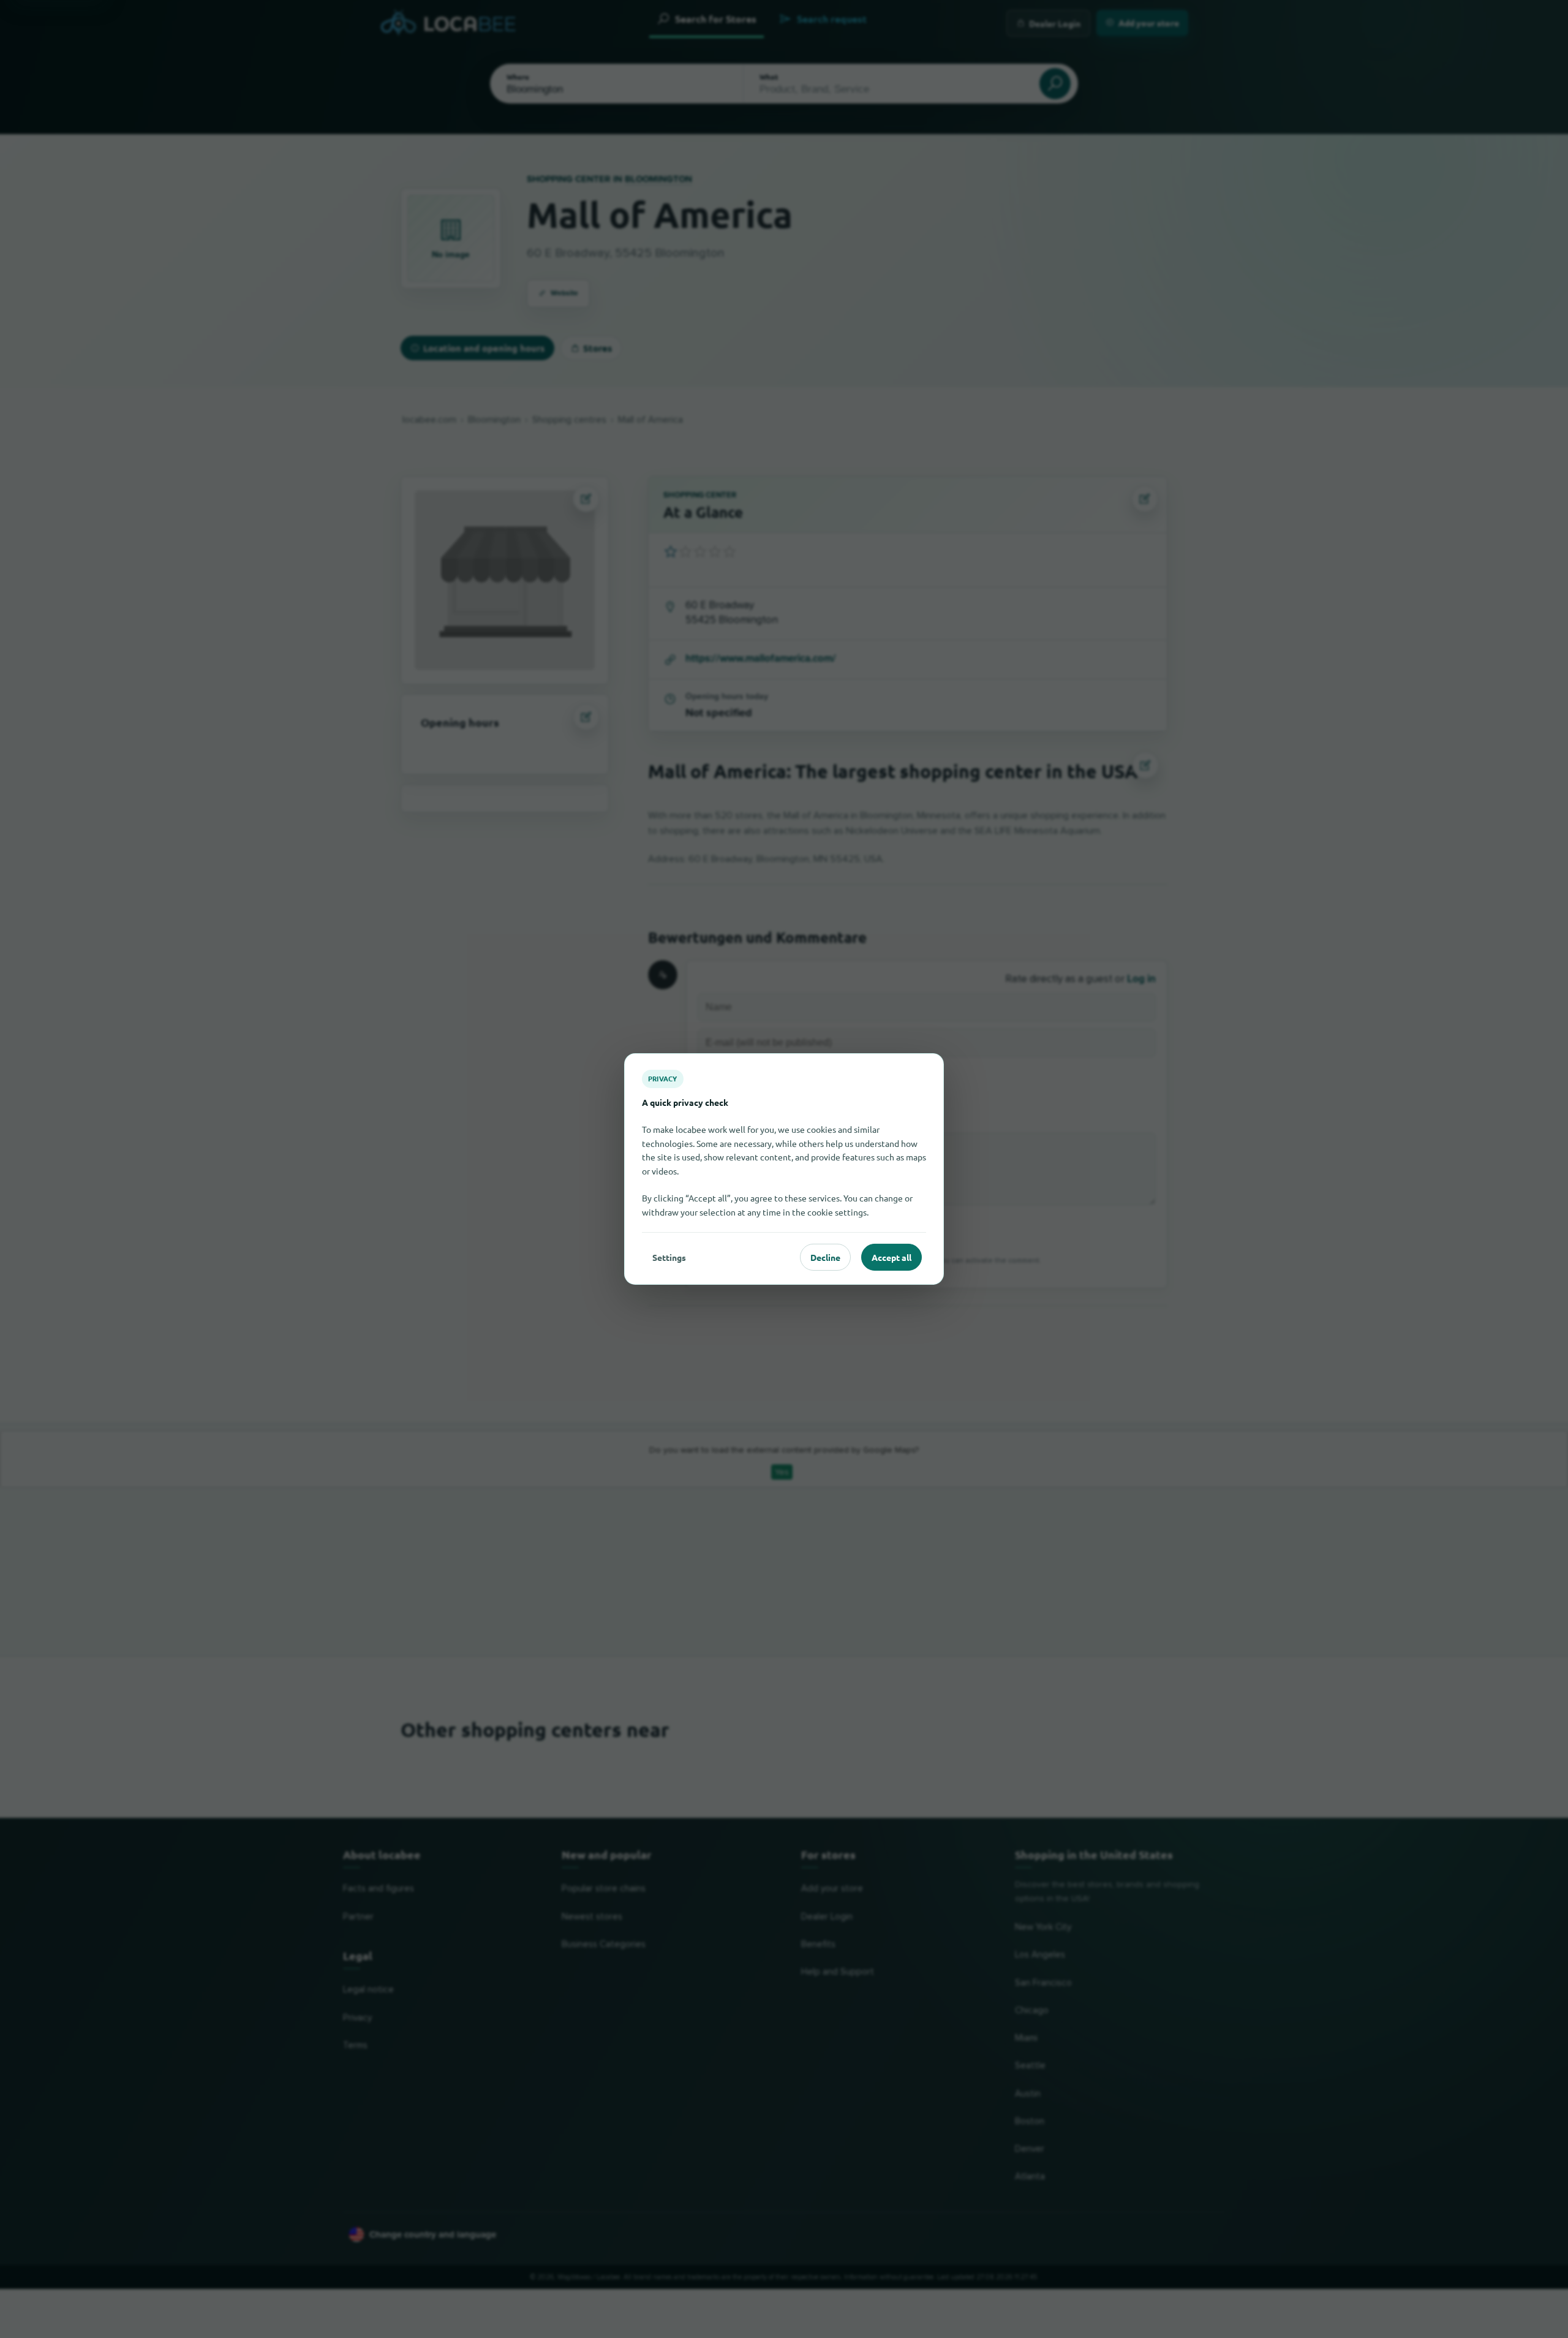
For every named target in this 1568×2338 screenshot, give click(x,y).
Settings (669, 1257)
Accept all (891, 1257)
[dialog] (784, 1169)
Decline (825, 1257)
